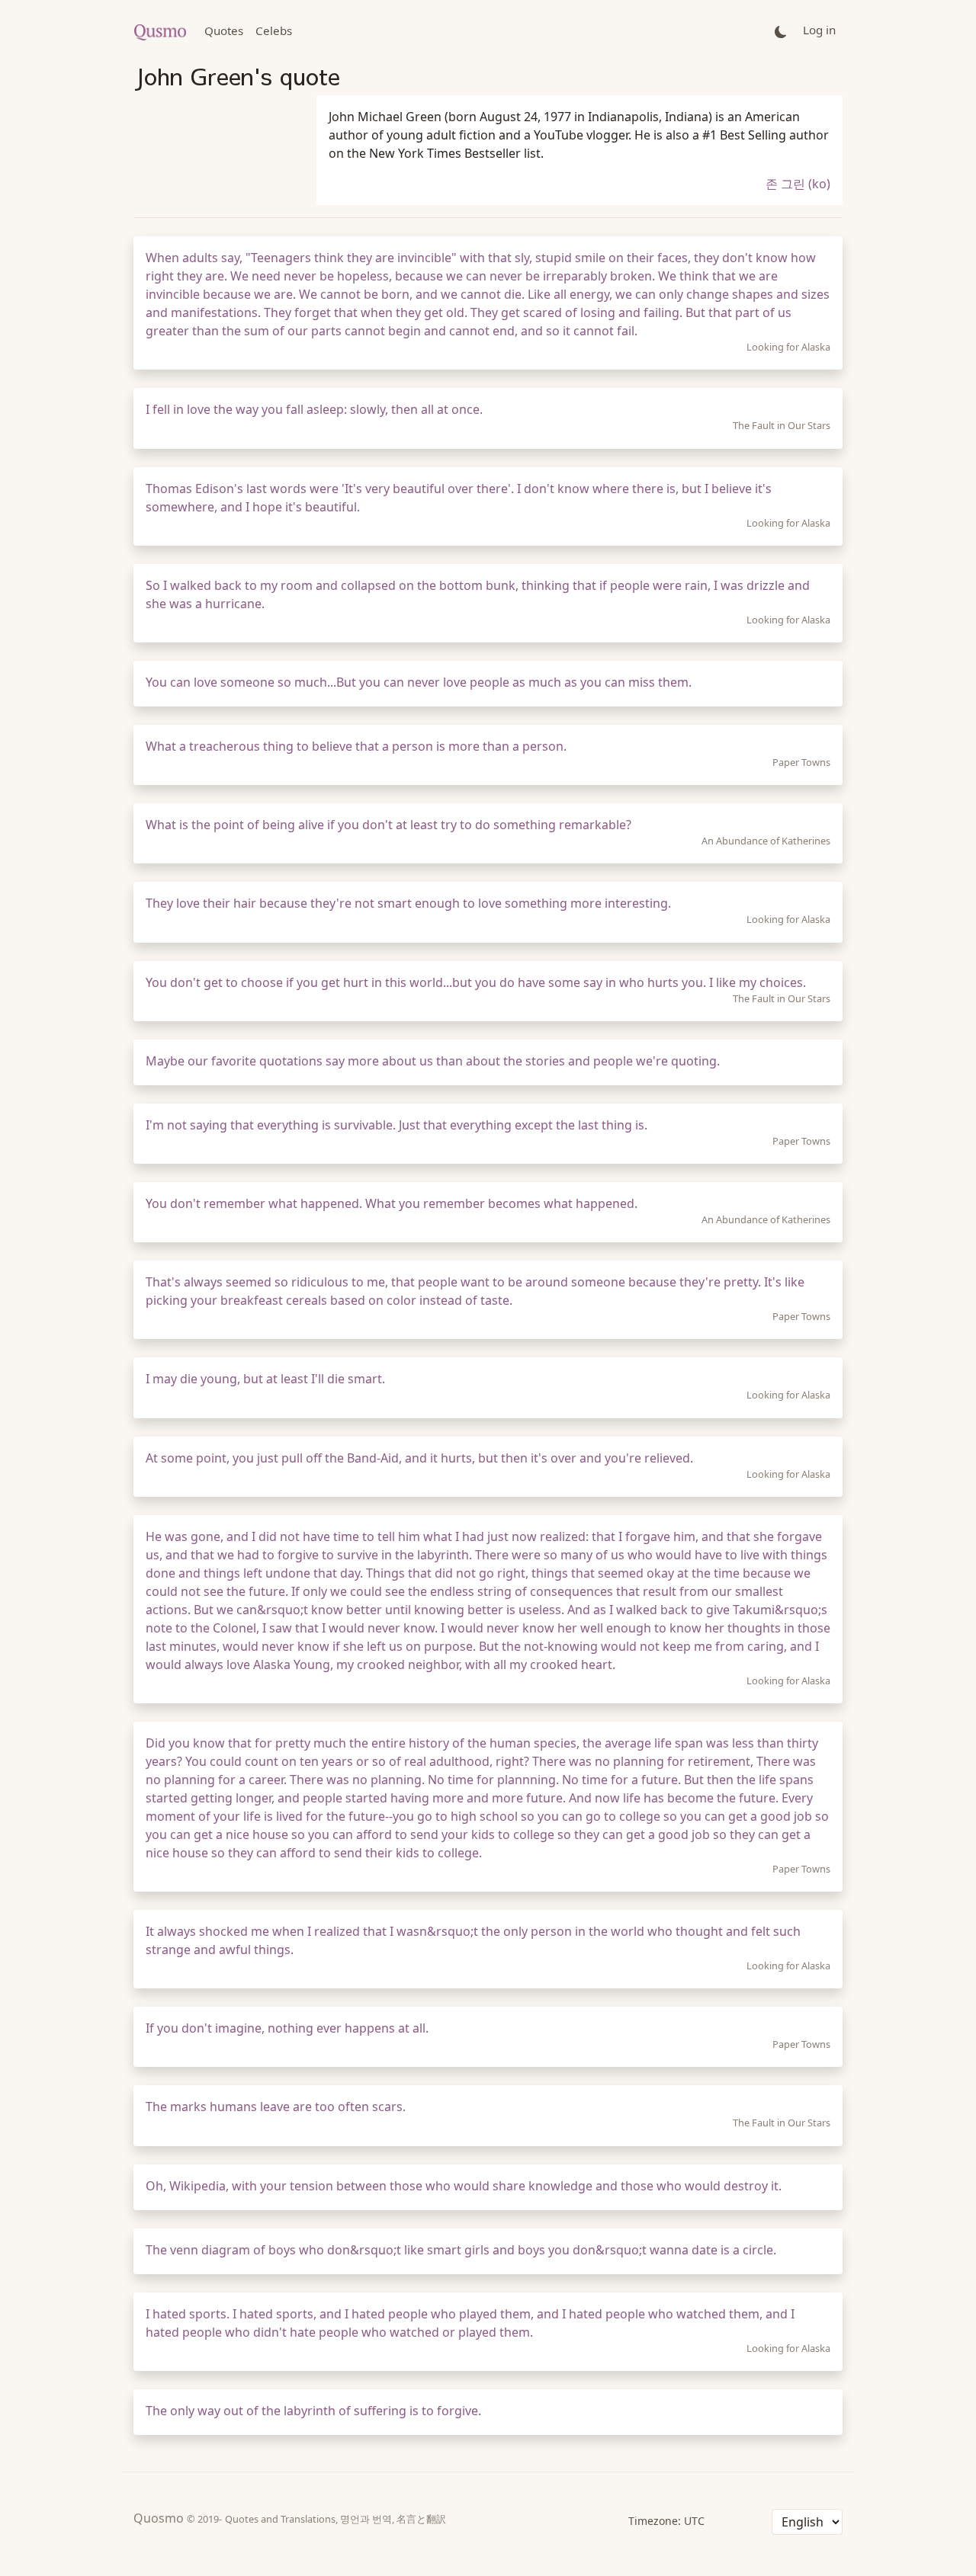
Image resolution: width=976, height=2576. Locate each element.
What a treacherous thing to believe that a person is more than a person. (356, 746)
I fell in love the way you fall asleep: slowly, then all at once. (314, 409)
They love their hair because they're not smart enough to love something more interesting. (408, 903)
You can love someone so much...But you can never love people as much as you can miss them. (419, 682)
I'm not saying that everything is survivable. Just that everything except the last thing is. (396, 1125)
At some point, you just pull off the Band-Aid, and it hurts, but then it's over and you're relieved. (419, 1458)
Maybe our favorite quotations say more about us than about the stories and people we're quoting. (433, 1061)
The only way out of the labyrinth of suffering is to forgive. (313, 2411)
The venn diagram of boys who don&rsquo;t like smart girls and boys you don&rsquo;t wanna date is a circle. (461, 2250)
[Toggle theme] (781, 31)
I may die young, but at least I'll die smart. (265, 1379)
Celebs (274, 30)
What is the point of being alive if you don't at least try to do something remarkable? (388, 825)
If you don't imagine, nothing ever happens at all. (287, 2028)
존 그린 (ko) (798, 184)
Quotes (224, 30)
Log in (819, 30)
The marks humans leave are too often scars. (276, 2107)
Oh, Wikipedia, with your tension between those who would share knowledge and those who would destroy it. (464, 2186)
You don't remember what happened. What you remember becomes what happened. (392, 1203)
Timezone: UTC (666, 2521)
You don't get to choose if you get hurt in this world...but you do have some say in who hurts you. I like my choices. (476, 982)
